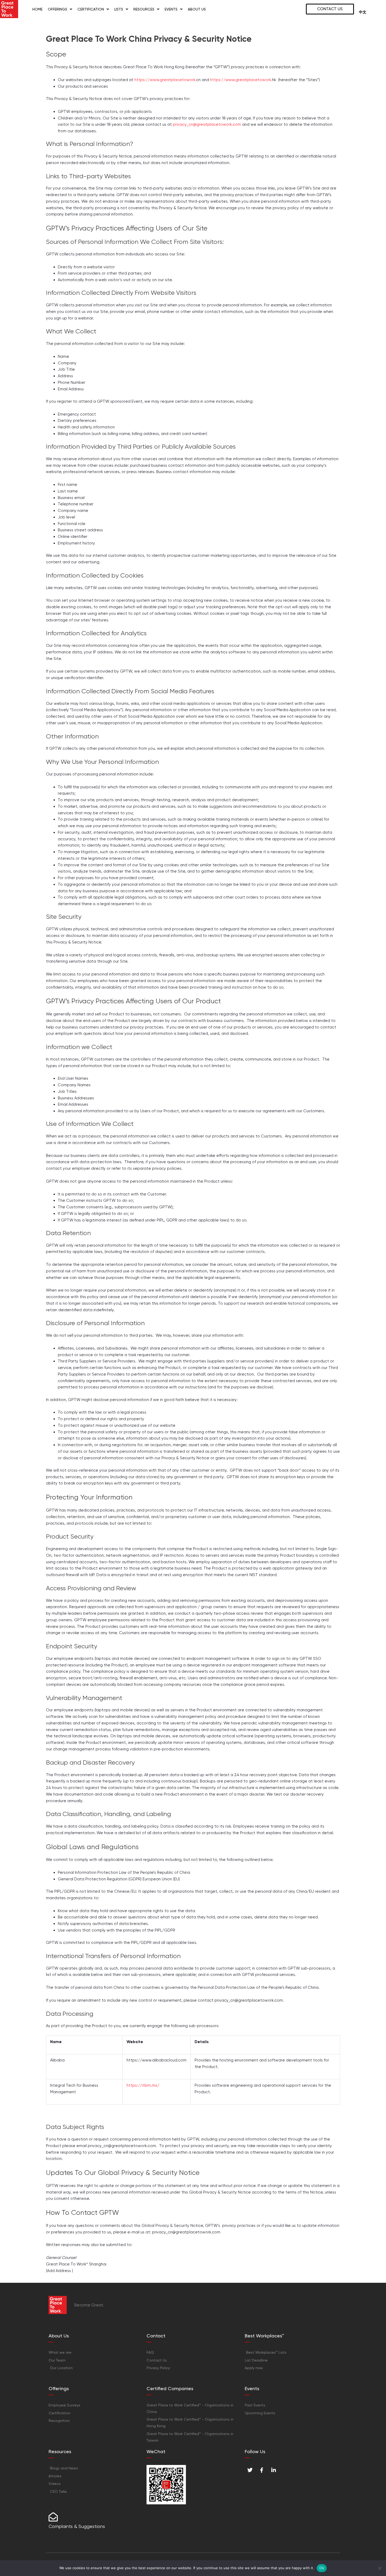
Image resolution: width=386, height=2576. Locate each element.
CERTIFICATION (91, 9)
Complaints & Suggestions (77, 2526)
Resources (144, 9)
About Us (197, 9)
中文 (363, 12)
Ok (322, 2568)
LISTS (119, 9)
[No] (379, 2568)
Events (171, 9)
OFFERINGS (58, 9)
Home (37, 9)
